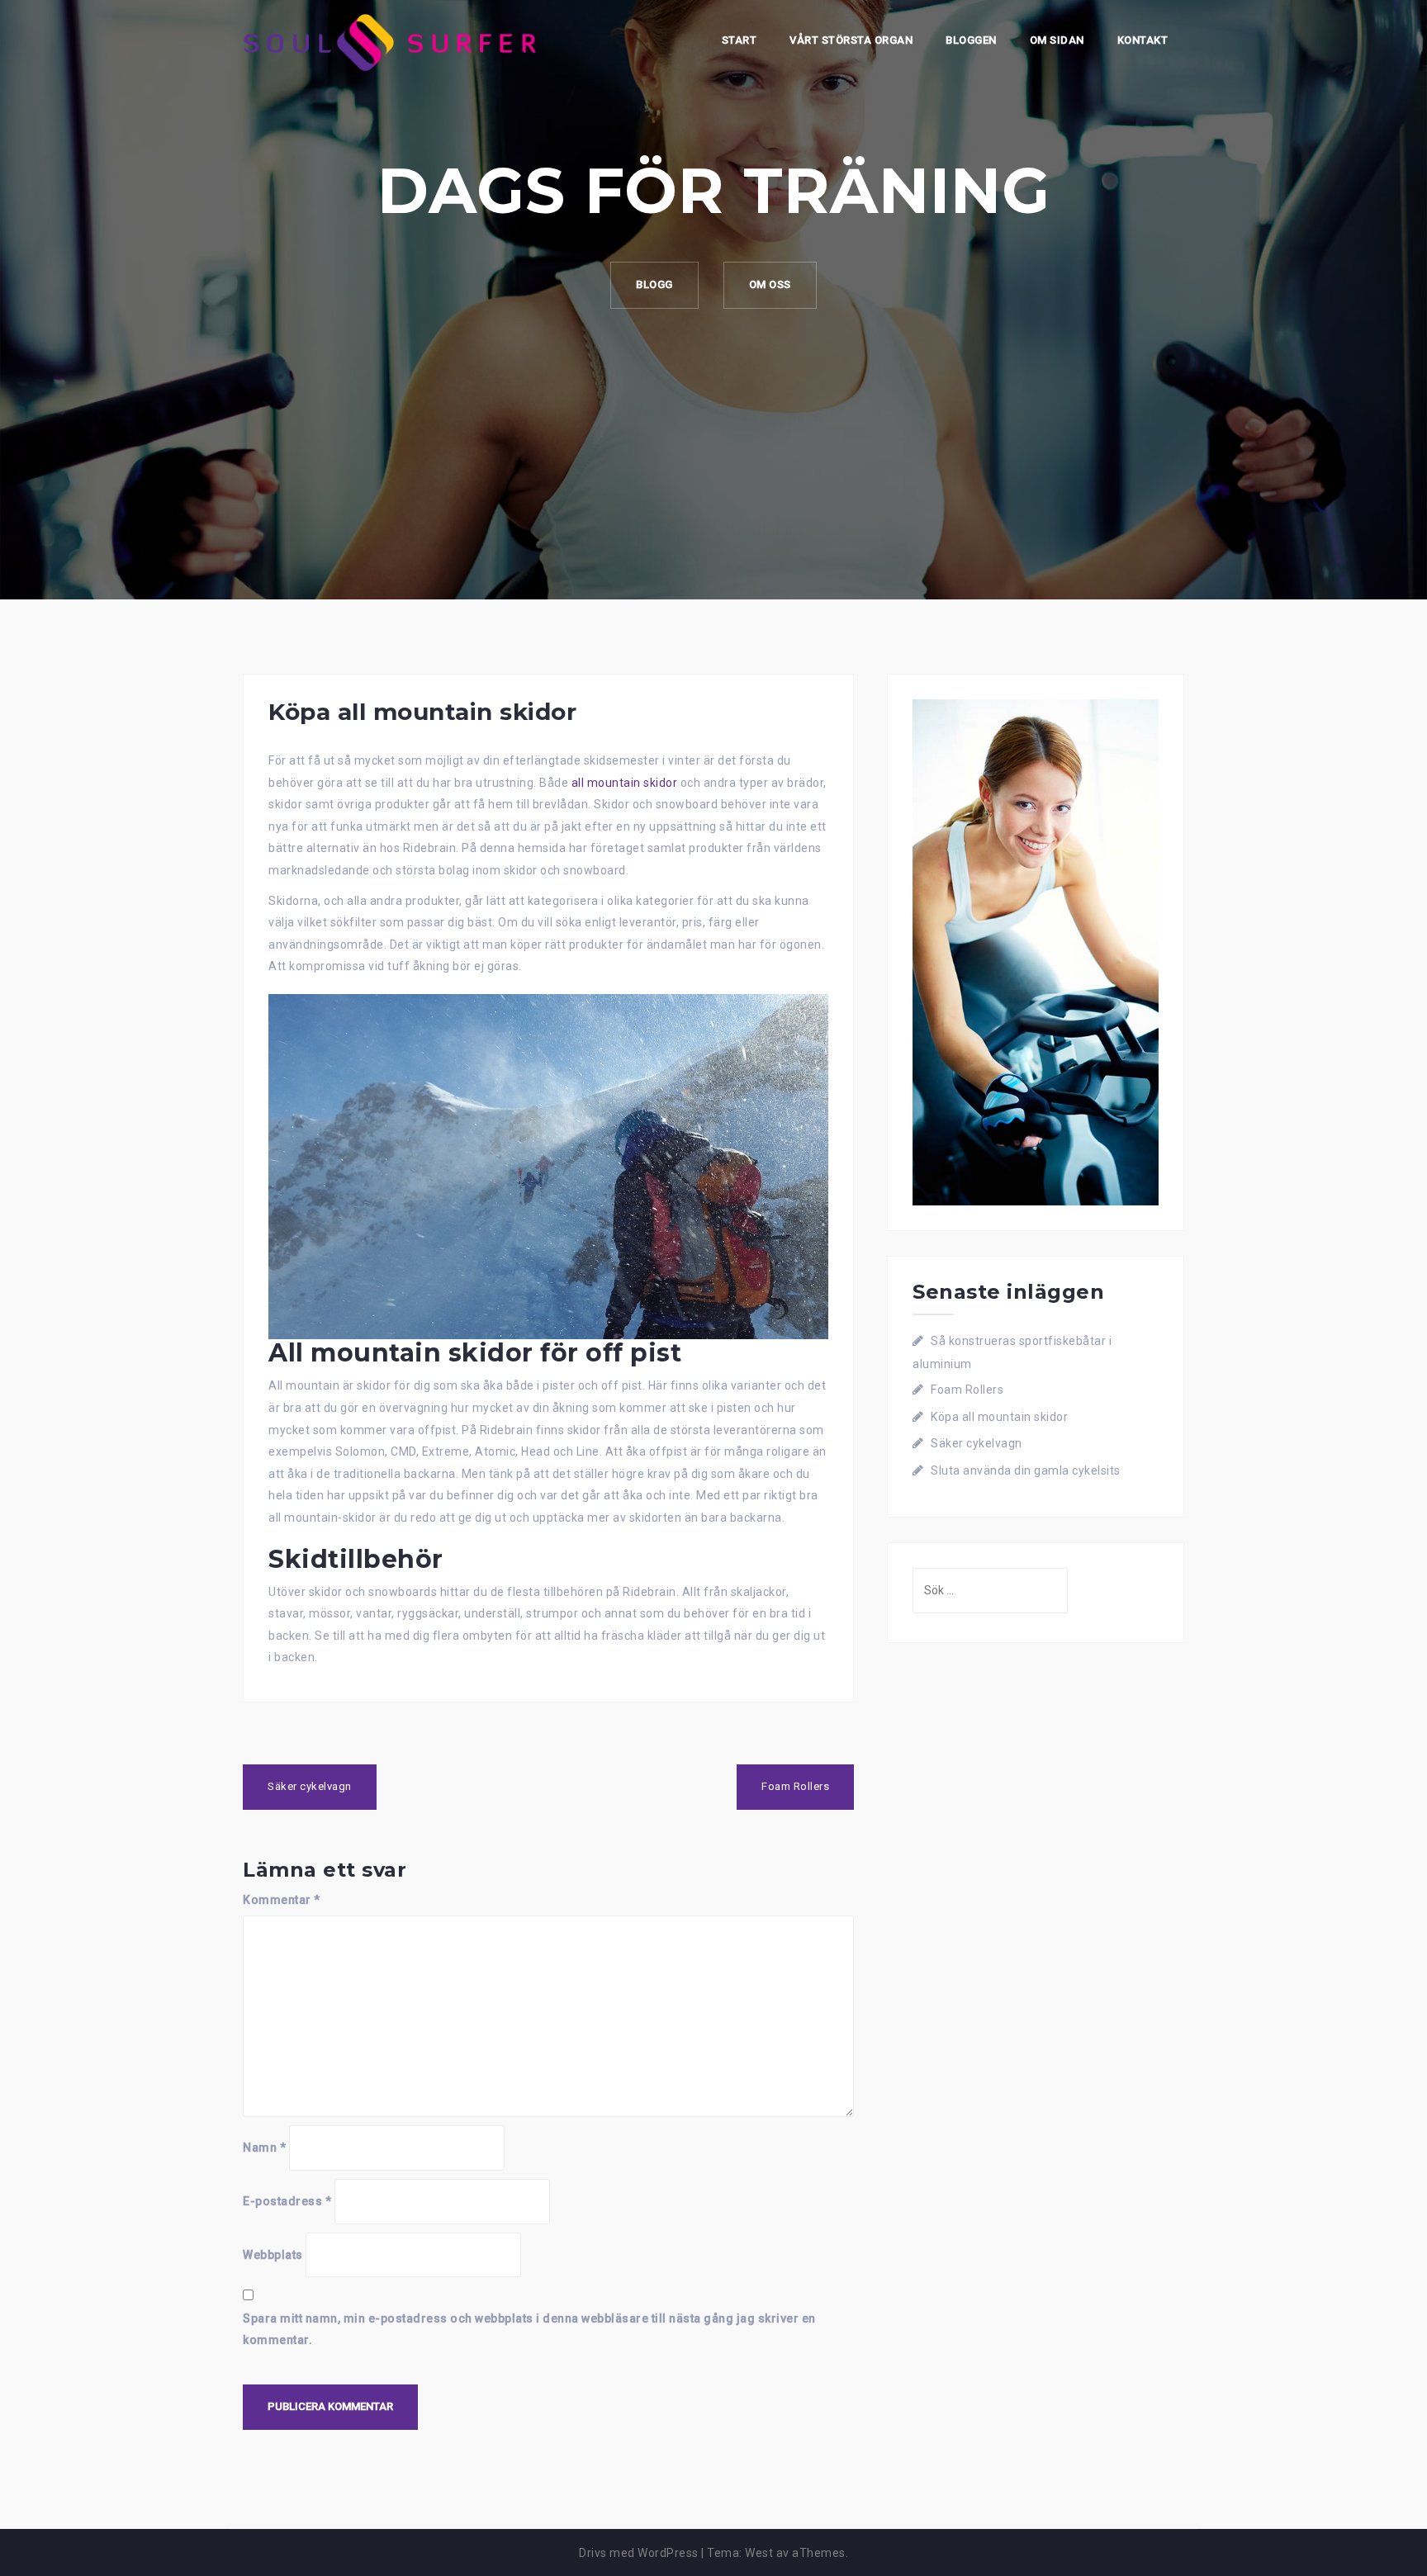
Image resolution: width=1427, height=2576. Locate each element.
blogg (654, 284)
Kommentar (282, 1900)
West (759, 2553)
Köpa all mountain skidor (999, 1417)
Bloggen (971, 40)
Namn (264, 2147)
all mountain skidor (625, 783)
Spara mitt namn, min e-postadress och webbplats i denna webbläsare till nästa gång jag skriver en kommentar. (529, 2330)
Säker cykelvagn (310, 1786)
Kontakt (1143, 40)
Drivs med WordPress (639, 2553)
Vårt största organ (851, 40)
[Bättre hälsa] (393, 41)
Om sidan (1057, 40)
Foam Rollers (795, 1786)
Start (740, 40)
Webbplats (273, 2255)
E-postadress (287, 2201)
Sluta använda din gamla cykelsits (1026, 1470)
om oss (770, 284)
